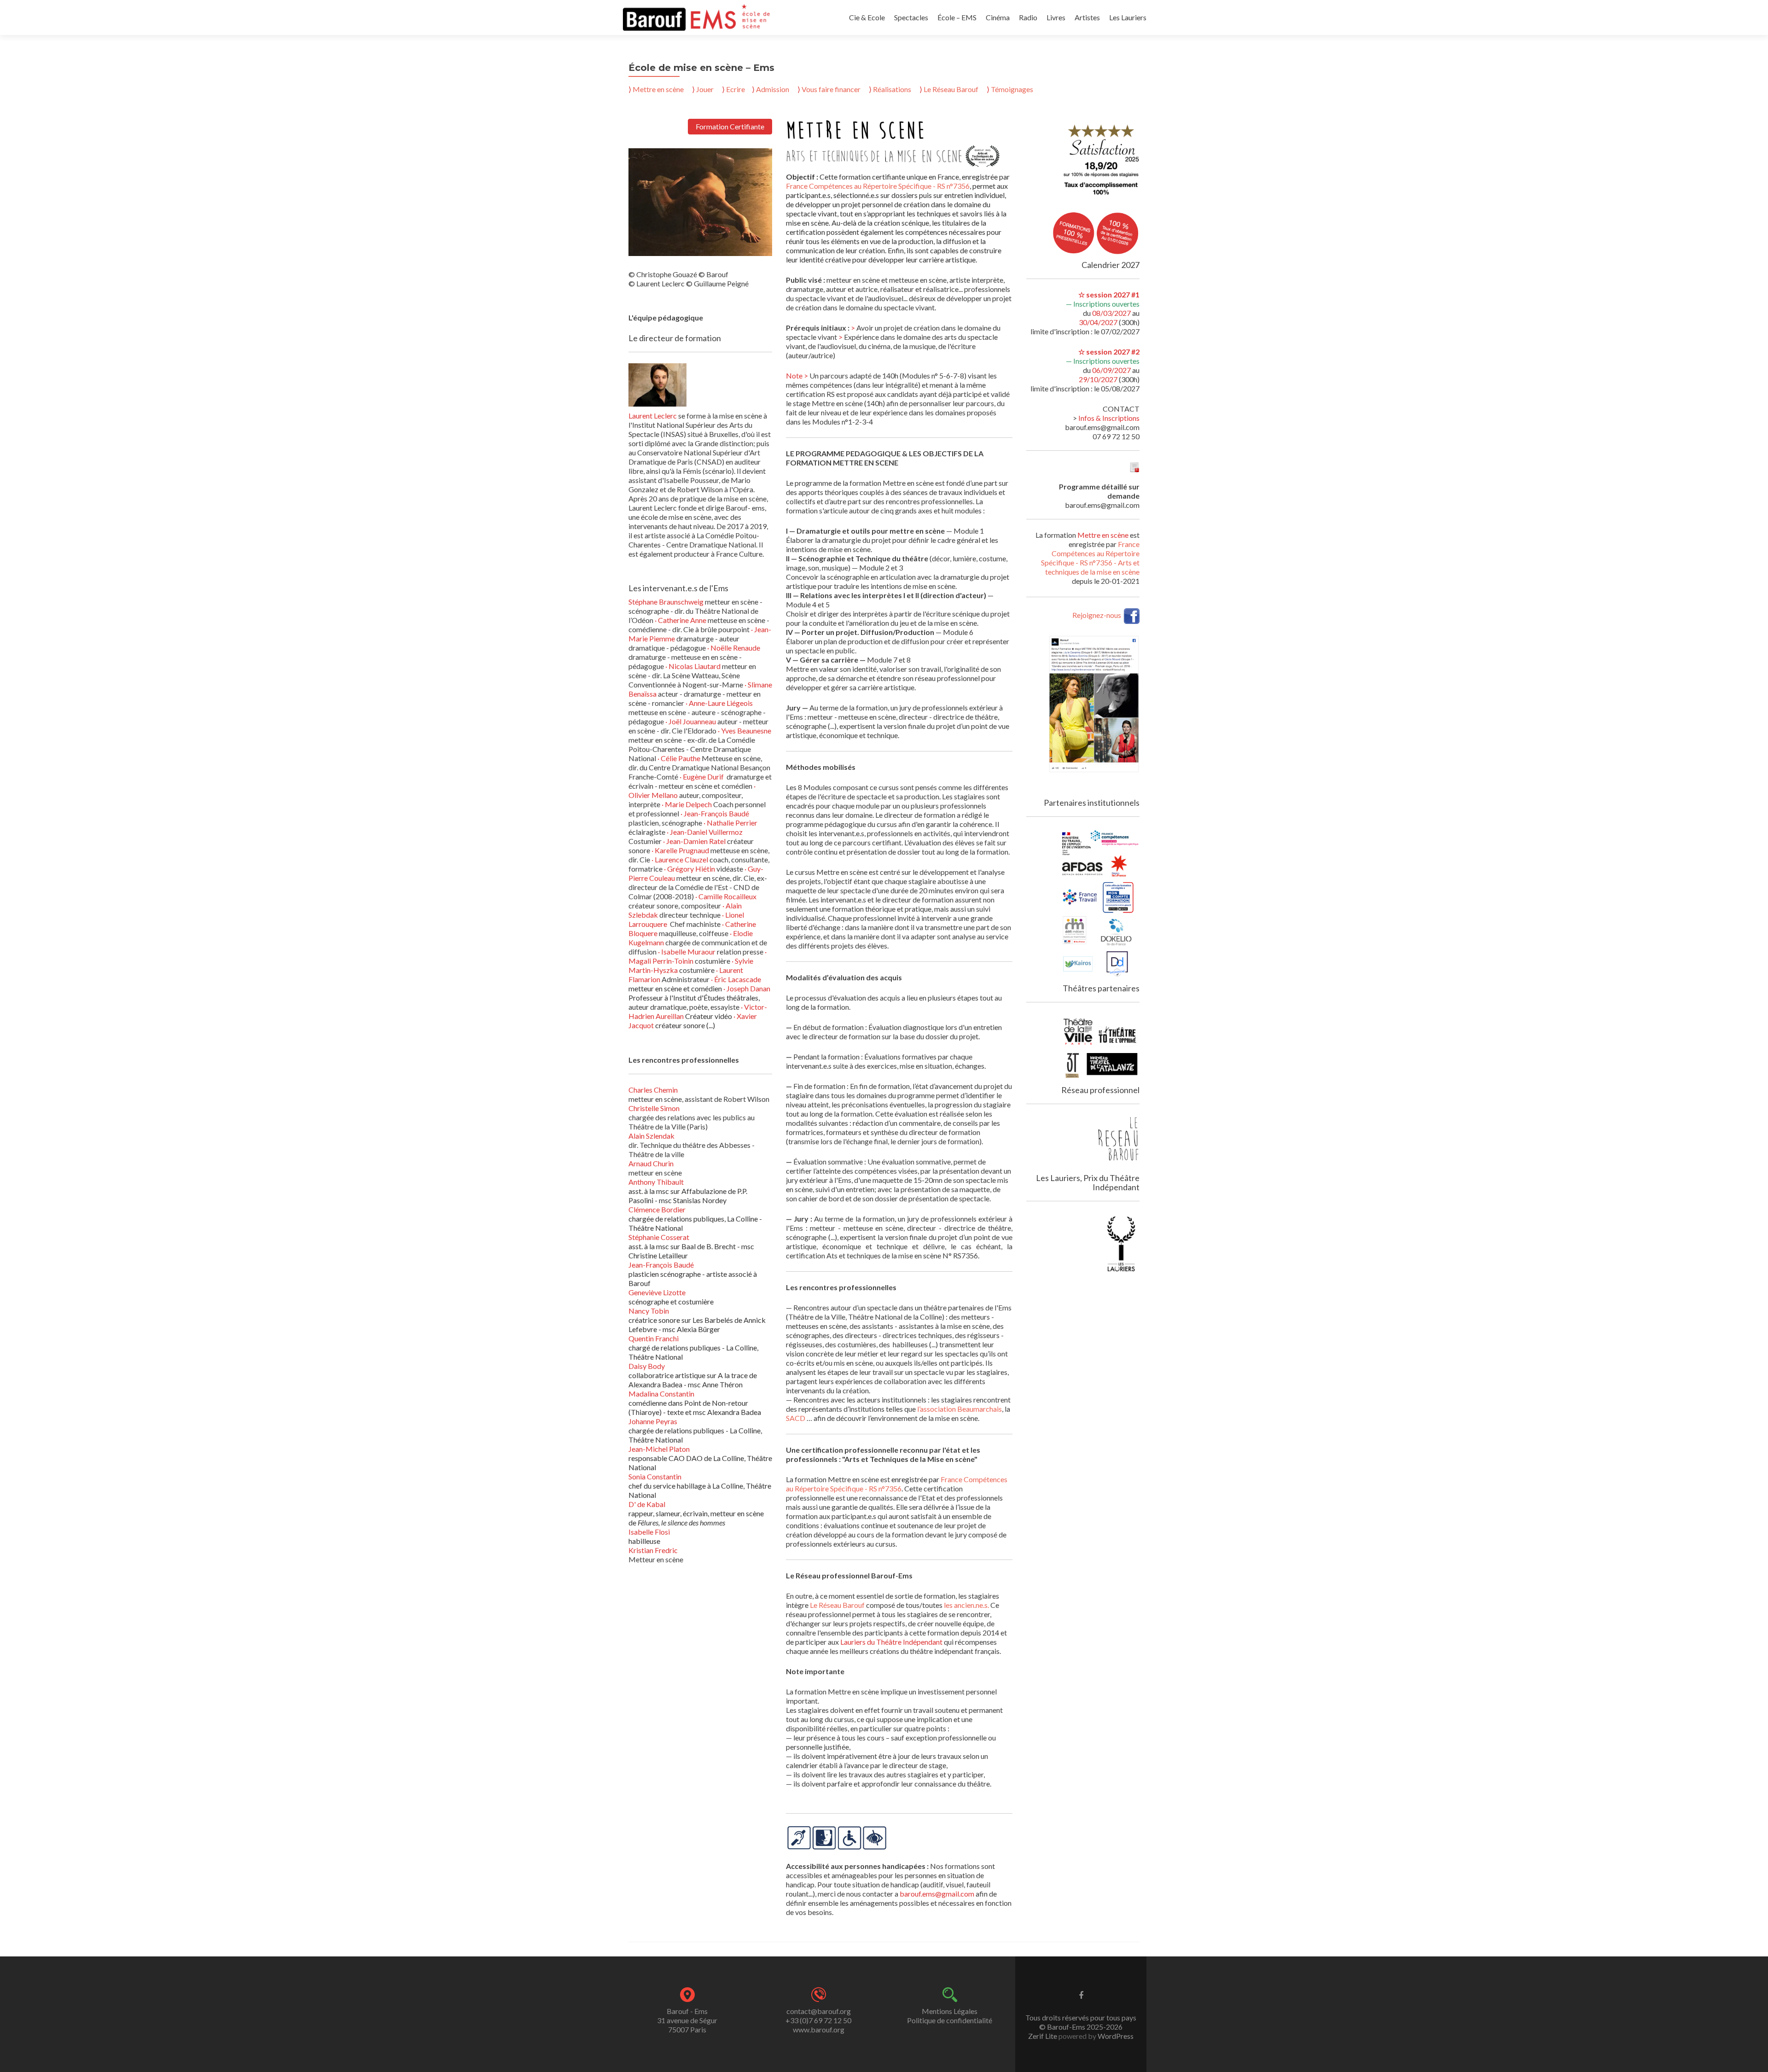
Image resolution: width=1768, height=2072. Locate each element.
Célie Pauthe (681, 758)
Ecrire (736, 89)
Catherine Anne (683, 620)
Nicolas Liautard (695, 666)
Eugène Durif (705, 777)
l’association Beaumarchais (960, 1409)
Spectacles (911, 17)
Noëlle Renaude (735, 648)
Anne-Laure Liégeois (721, 703)
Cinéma (998, 17)
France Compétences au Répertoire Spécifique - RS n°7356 (878, 186)
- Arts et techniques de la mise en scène (1092, 567)
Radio (1028, 17)
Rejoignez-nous (1097, 615)
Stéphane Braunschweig (667, 602)
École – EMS (957, 17)
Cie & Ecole (867, 17)
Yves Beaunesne (746, 730)
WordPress (1115, 2036)
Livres (1056, 17)
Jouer (705, 89)
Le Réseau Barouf (949, 89)
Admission (771, 89)
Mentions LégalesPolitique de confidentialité (950, 2016)
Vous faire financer (831, 89)
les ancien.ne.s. (966, 1605)
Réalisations (891, 89)
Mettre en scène (658, 89)
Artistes (1087, 17)
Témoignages (1010, 89)
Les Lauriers (1128, 17)
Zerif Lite (1043, 2036)
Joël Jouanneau (693, 721)
